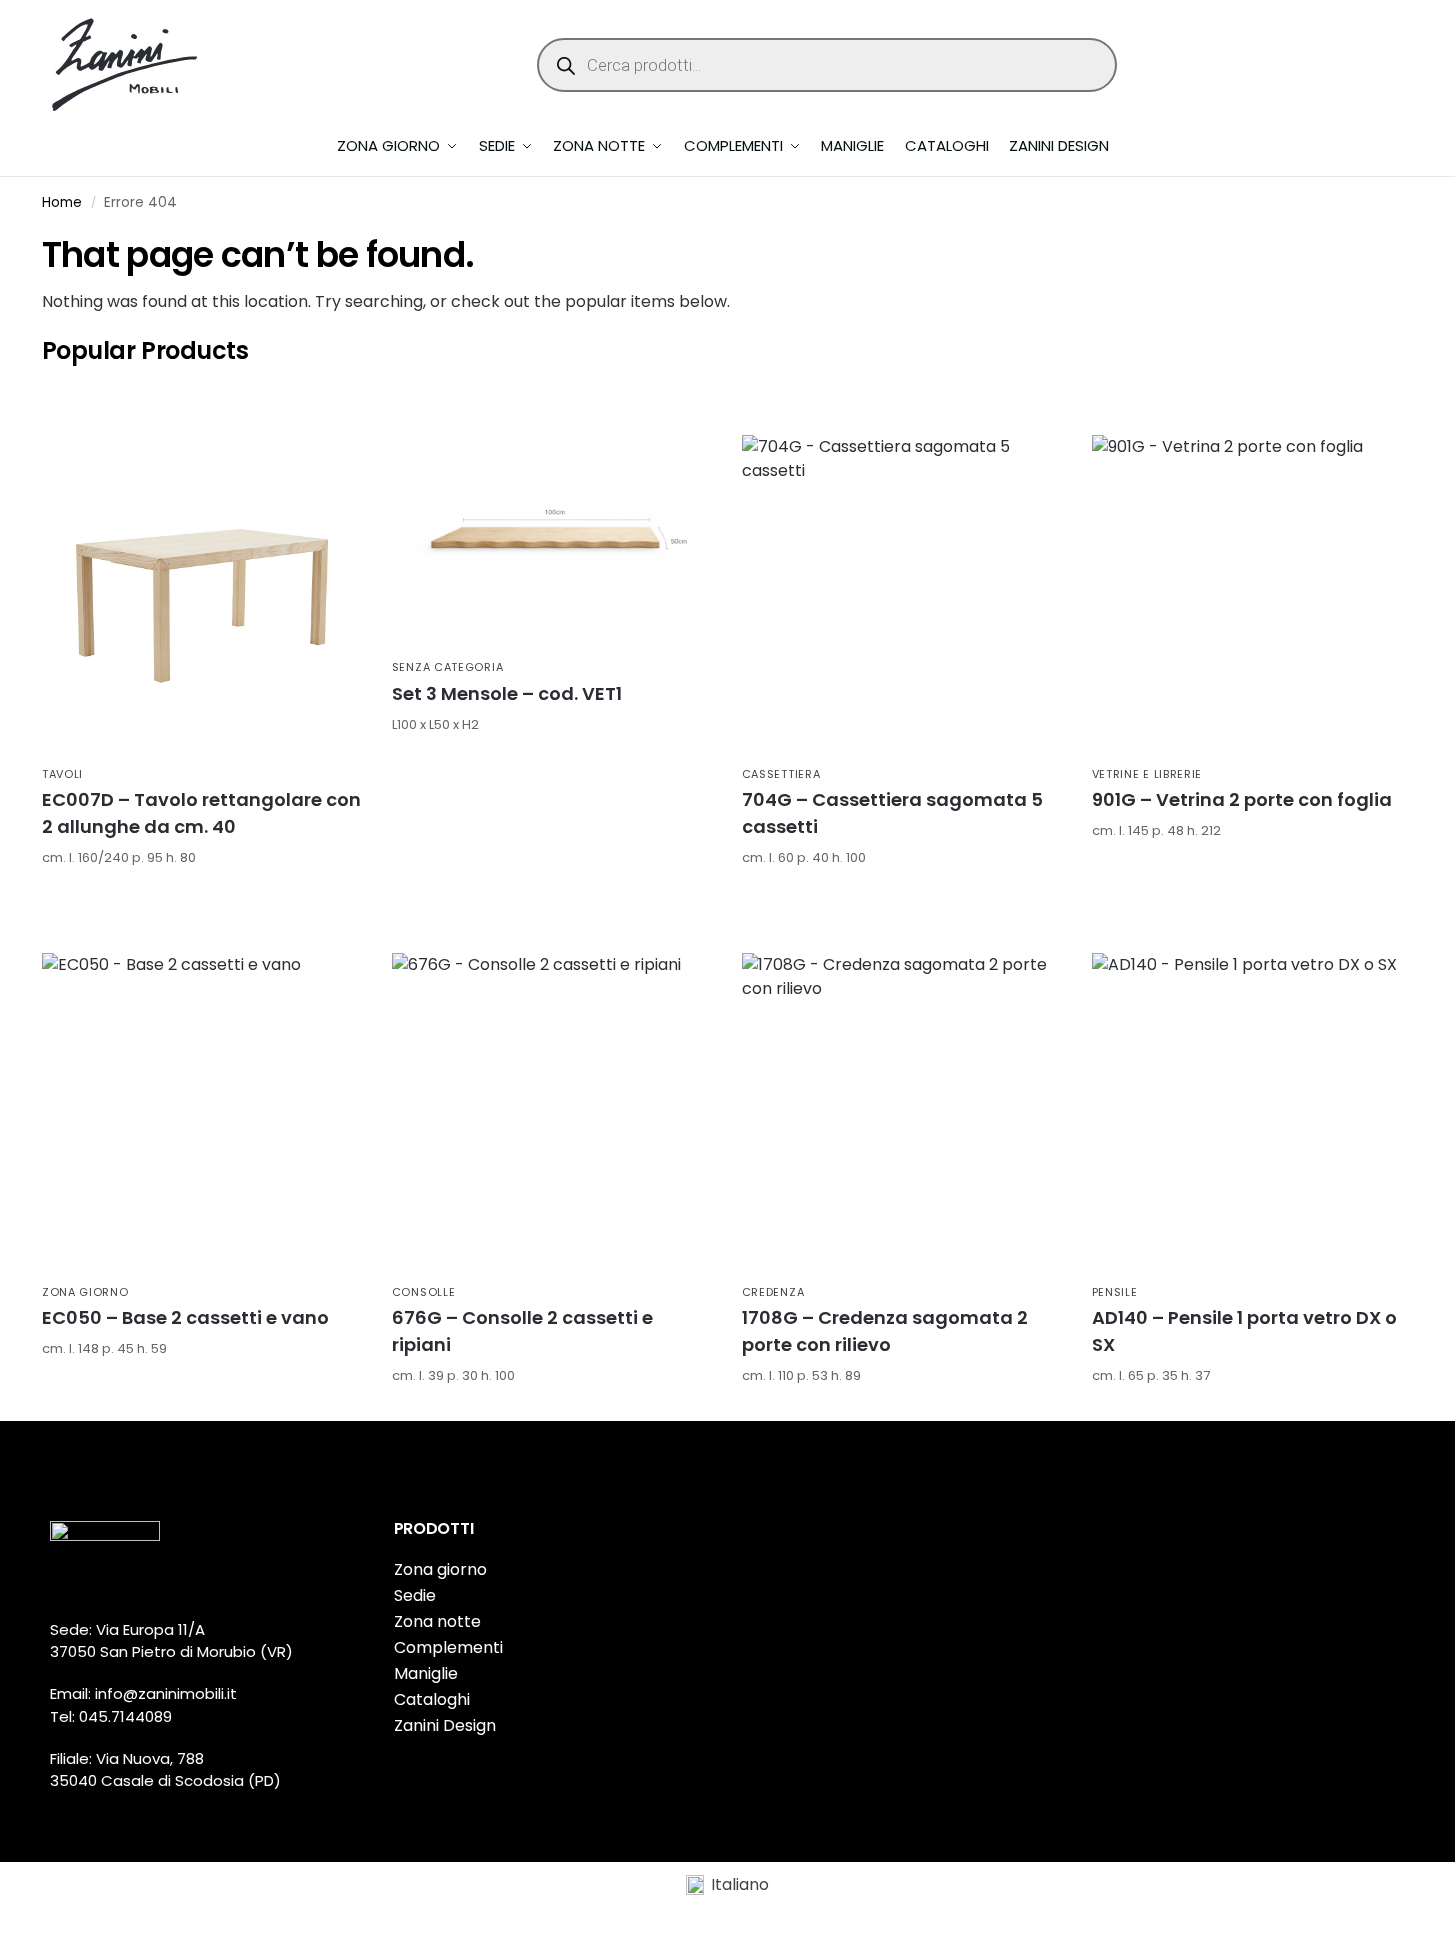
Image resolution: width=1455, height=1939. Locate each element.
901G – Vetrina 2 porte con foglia (1242, 799)
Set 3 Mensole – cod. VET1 (507, 693)
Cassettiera (781, 774)
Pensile (1115, 1292)
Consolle (424, 1292)
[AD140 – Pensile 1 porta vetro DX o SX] (1252, 1113)
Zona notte (437, 1621)
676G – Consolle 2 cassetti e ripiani (522, 1331)
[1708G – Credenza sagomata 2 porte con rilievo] (902, 1113)
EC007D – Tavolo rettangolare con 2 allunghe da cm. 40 (201, 813)
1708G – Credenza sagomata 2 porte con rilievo (885, 1331)
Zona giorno (85, 1292)
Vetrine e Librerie (1147, 774)
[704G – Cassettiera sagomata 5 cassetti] (902, 595)
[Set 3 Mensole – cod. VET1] (552, 541)
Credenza (773, 1292)
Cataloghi (432, 1699)
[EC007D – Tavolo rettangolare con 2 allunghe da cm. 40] (202, 595)
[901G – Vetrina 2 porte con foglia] (1252, 595)
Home (62, 202)
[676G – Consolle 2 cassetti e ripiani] (552, 1113)
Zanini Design (445, 1725)
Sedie (415, 1595)
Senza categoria (448, 667)
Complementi (448, 1647)
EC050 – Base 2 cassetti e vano (185, 1317)
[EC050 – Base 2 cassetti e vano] (202, 1113)
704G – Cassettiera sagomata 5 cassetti (892, 813)
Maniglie (426, 1673)
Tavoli (62, 774)
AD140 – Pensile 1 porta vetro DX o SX (1244, 1331)
